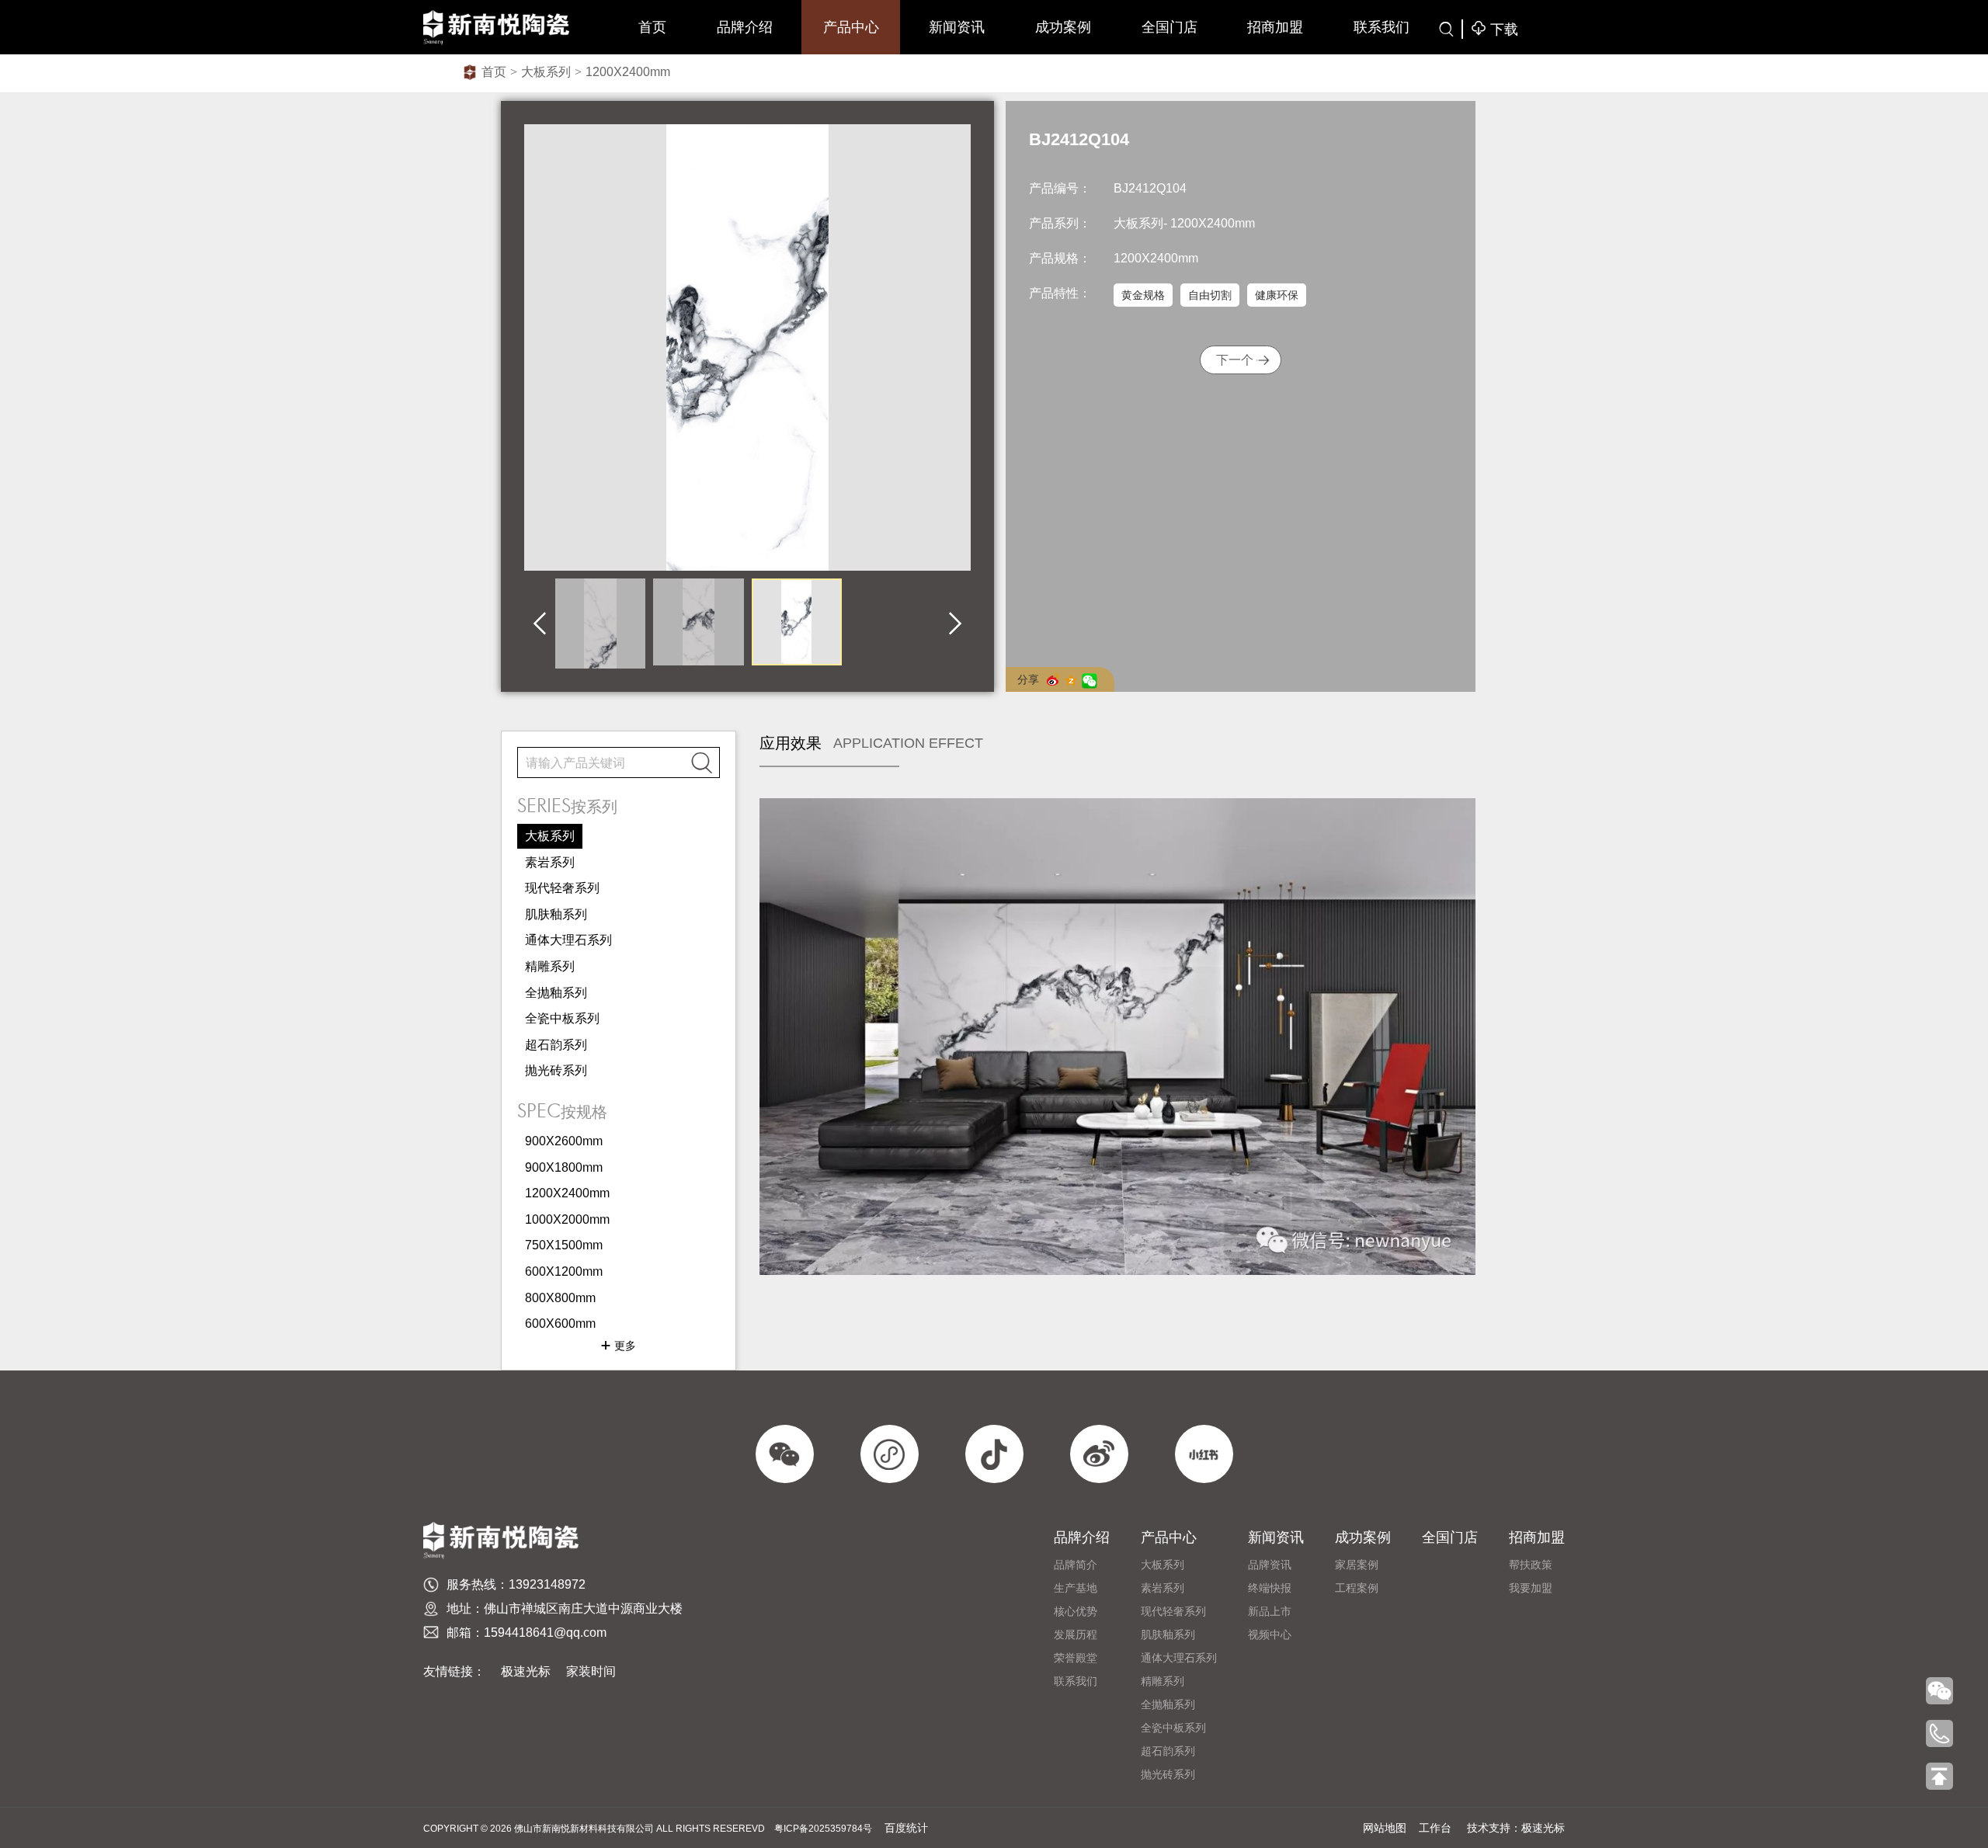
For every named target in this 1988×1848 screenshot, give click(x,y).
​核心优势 (1076, 1611)
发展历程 (1076, 1634)
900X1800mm (564, 1167)
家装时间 (591, 1671)
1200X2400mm (628, 72)
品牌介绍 (745, 27)
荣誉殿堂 (1076, 1658)
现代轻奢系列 (562, 888)
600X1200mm (564, 1271)
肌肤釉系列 (556, 914)
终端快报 (1270, 1588)
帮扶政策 (1531, 1565)
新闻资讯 (957, 27)
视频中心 (1270, 1634)
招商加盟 (1275, 27)
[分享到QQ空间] (1074, 681)
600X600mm (560, 1323)
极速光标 (526, 1671)
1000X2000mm (567, 1219)
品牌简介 (1076, 1565)
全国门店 (1170, 27)
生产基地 (1076, 1588)
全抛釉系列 (556, 993)
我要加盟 (1531, 1588)
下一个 (1235, 360)
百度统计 (906, 1828)
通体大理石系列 (568, 940)
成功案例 (1063, 27)
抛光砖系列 (556, 1070)
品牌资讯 (1270, 1565)
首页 (652, 27)
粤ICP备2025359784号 (823, 1829)
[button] (540, 624)
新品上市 (1270, 1611)
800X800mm (560, 1298)
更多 (618, 1346)
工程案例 (1357, 1588)
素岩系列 (550, 862)
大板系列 (546, 72)
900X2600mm (564, 1141)
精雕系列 (550, 966)
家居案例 (1357, 1565)
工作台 (1435, 1828)
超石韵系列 (556, 1045)
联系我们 (1382, 27)
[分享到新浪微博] (1056, 679)
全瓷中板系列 (562, 1018)
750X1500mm (564, 1245)
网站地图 (1385, 1828)
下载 (1494, 29)
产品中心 (851, 27)
